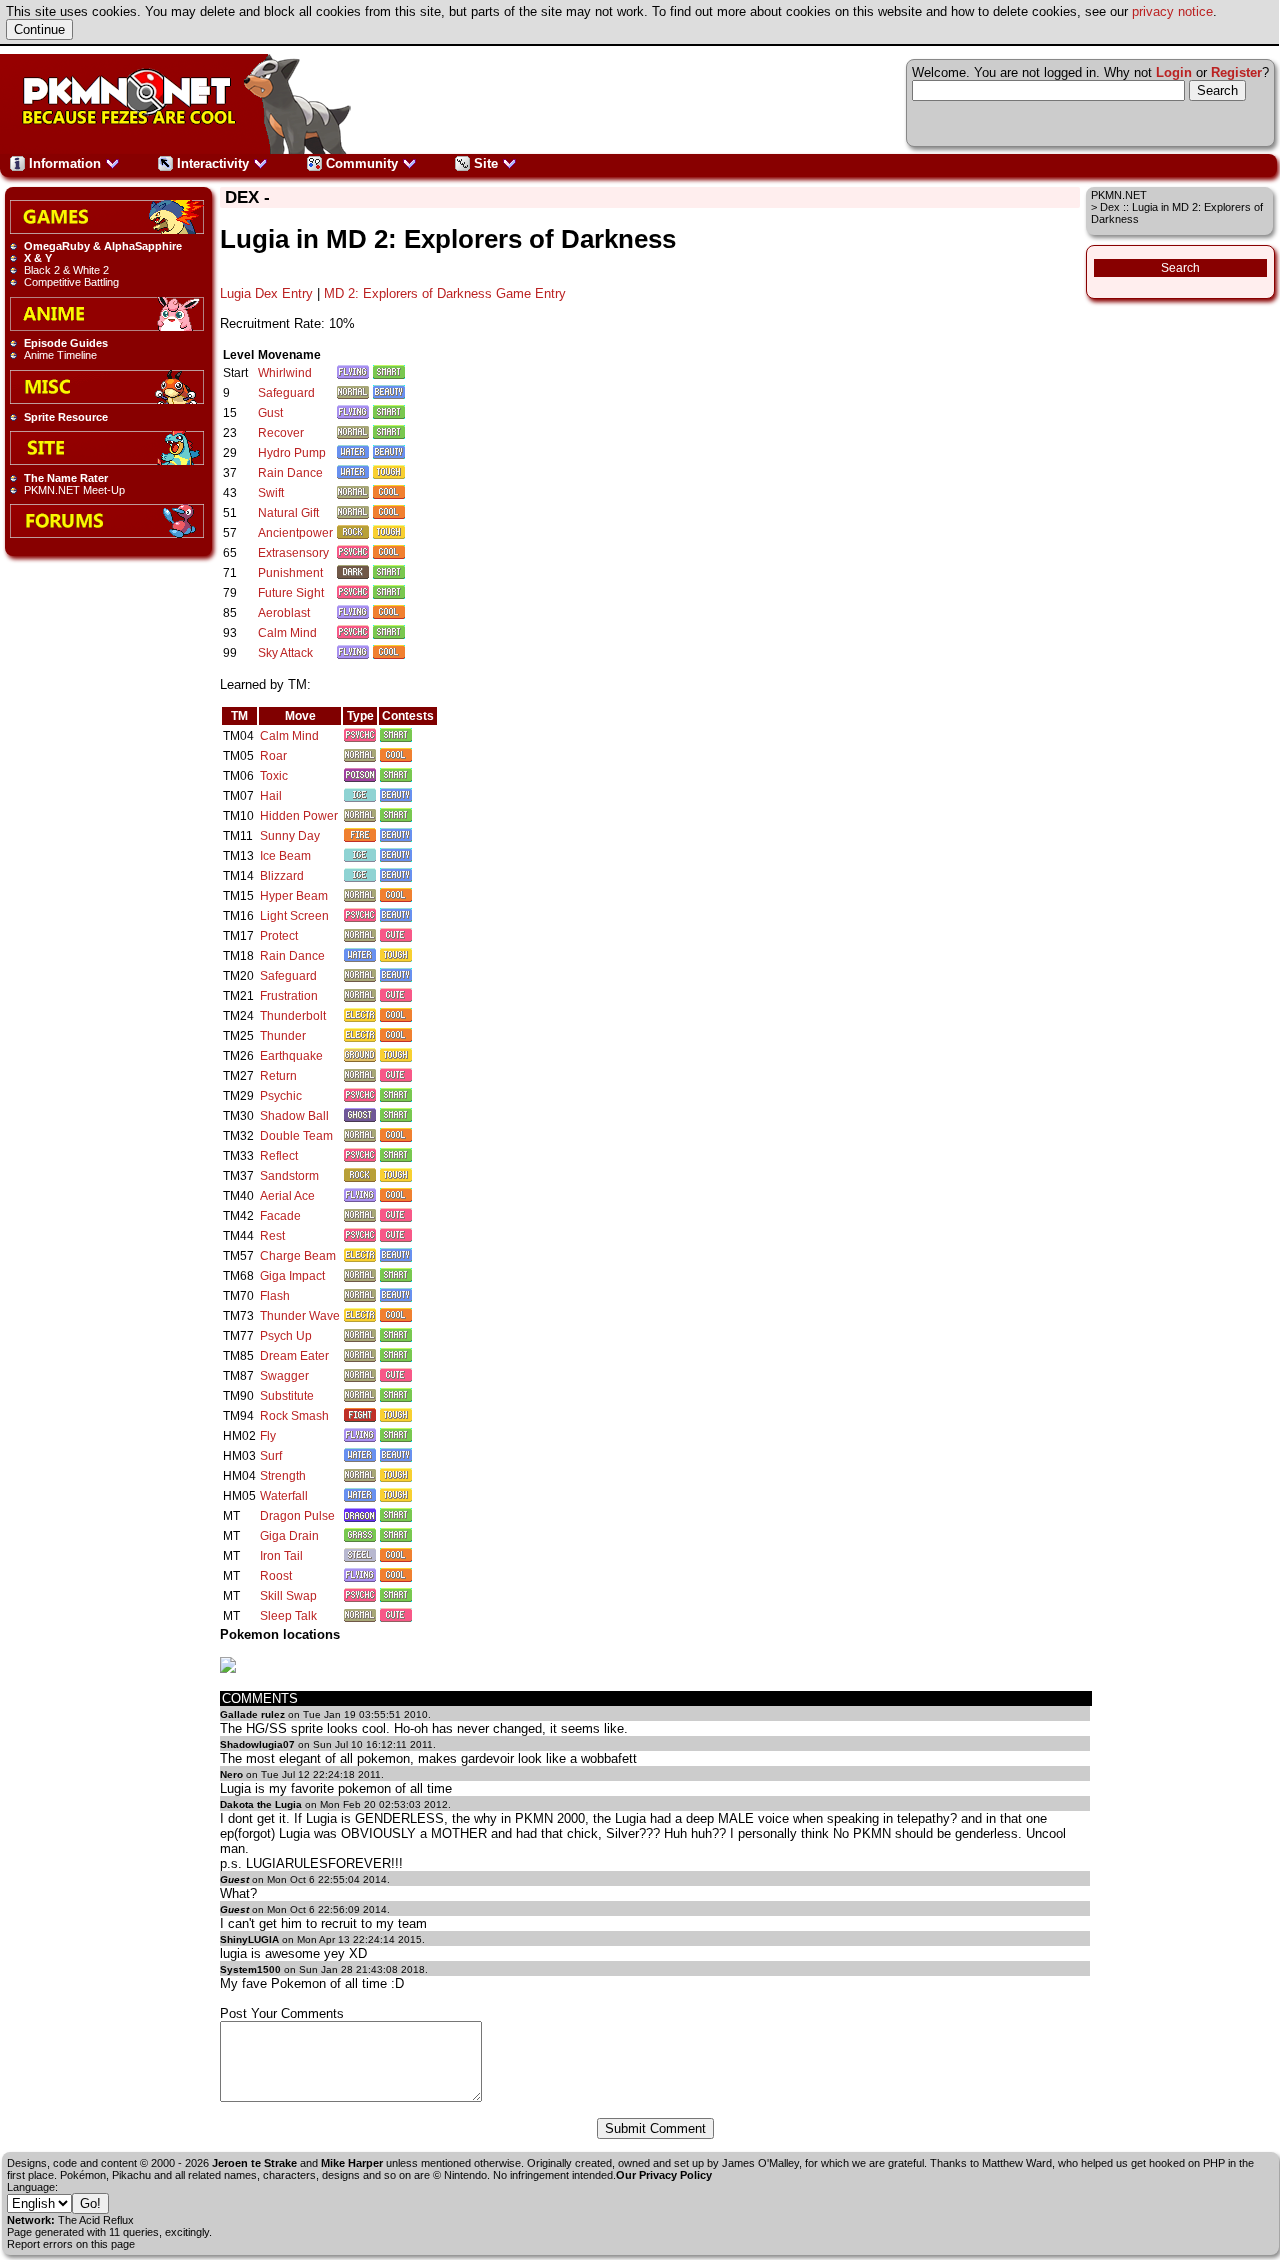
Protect (279, 936)
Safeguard (286, 393)
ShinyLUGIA (249, 1939)
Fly (268, 1436)
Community (362, 163)
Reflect (279, 1156)
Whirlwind (285, 373)
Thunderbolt (293, 1016)
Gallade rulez (252, 1714)
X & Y (38, 258)
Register (1236, 72)
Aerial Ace (287, 1196)
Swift (271, 493)
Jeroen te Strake (254, 2163)
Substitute (287, 1396)
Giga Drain (289, 1536)
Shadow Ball (294, 1116)
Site (486, 163)
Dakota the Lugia (261, 1804)
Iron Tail (281, 1556)
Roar (273, 756)
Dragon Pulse (297, 1516)
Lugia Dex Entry (266, 293)
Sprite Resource (66, 417)
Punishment (290, 573)
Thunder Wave (300, 1316)
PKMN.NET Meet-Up (74, 490)
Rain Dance (290, 473)
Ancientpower (295, 533)
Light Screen (294, 916)
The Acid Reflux (96, 2220)
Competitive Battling (71, 282)
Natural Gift (288, 513)
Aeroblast (284, 613)
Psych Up (286, 1336)
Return (278, 1076)
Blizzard (282, 876)
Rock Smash (294, 1416)
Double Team (296, 1136)
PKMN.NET (1119, 195)
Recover (281, 433)
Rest (272, 1236)
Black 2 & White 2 (66, 270)
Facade (280, 1216)
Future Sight (291, 593)
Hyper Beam (294, 896)
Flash (275, 1296)
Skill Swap (288, 1596)
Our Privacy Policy (664, 2175)
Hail (271, 796)
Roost (276, 1576)
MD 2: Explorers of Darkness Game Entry (445, 293)
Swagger (284, 1376)
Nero (231, 1774)
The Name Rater (66, 478)
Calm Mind (287, 633)
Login (1174, 72)
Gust (270, 413)
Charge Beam (298, 1256)
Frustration (289, 996)
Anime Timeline (60, 355)
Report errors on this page (71, 2244)
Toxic (274, 776)
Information (65, 163)
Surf (271, 1456)
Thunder (283, 1036)
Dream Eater (294, 1356)
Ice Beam (285, 856)
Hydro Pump (292, 453)
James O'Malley (760, 2163)
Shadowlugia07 (257, 1744)
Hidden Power (299, 816)
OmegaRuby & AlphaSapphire (103, 246)
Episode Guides (66, 343)
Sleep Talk (288, 1616)
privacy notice (1172, 11)
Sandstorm (289, 1176)
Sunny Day (290, 836)
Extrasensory (293, 553)
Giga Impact (292, 1276)
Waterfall (284, 1496)
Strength (283, 1476)
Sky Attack (285, 653)
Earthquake (291, 1056)
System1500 (250, 1969)
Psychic (281, 1096)
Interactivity (213, 163)
